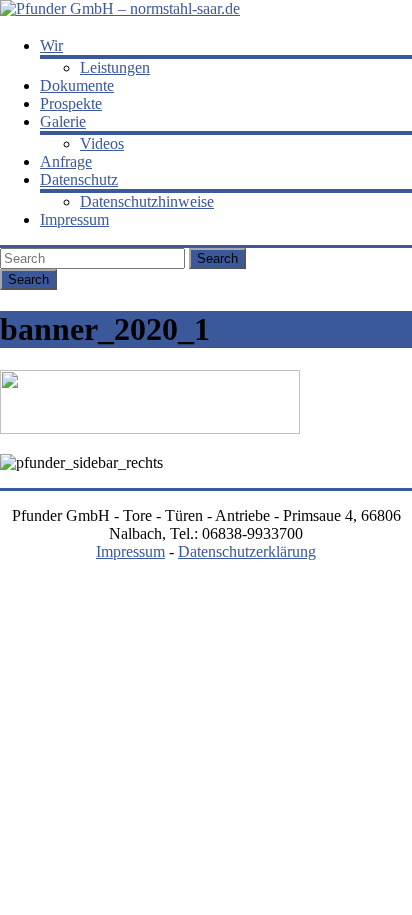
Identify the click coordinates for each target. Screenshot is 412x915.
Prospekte (71, 103)
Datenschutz (79, 179)
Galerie (63, 121)
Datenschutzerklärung (247, 551)
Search (217, 258)
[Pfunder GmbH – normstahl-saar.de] (120, 8)
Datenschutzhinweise (147, 201)
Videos (102, 143)
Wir (51, 45)
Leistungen (115, 67)
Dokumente (77, 85)
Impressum (74, 219)
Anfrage (66, 161)
